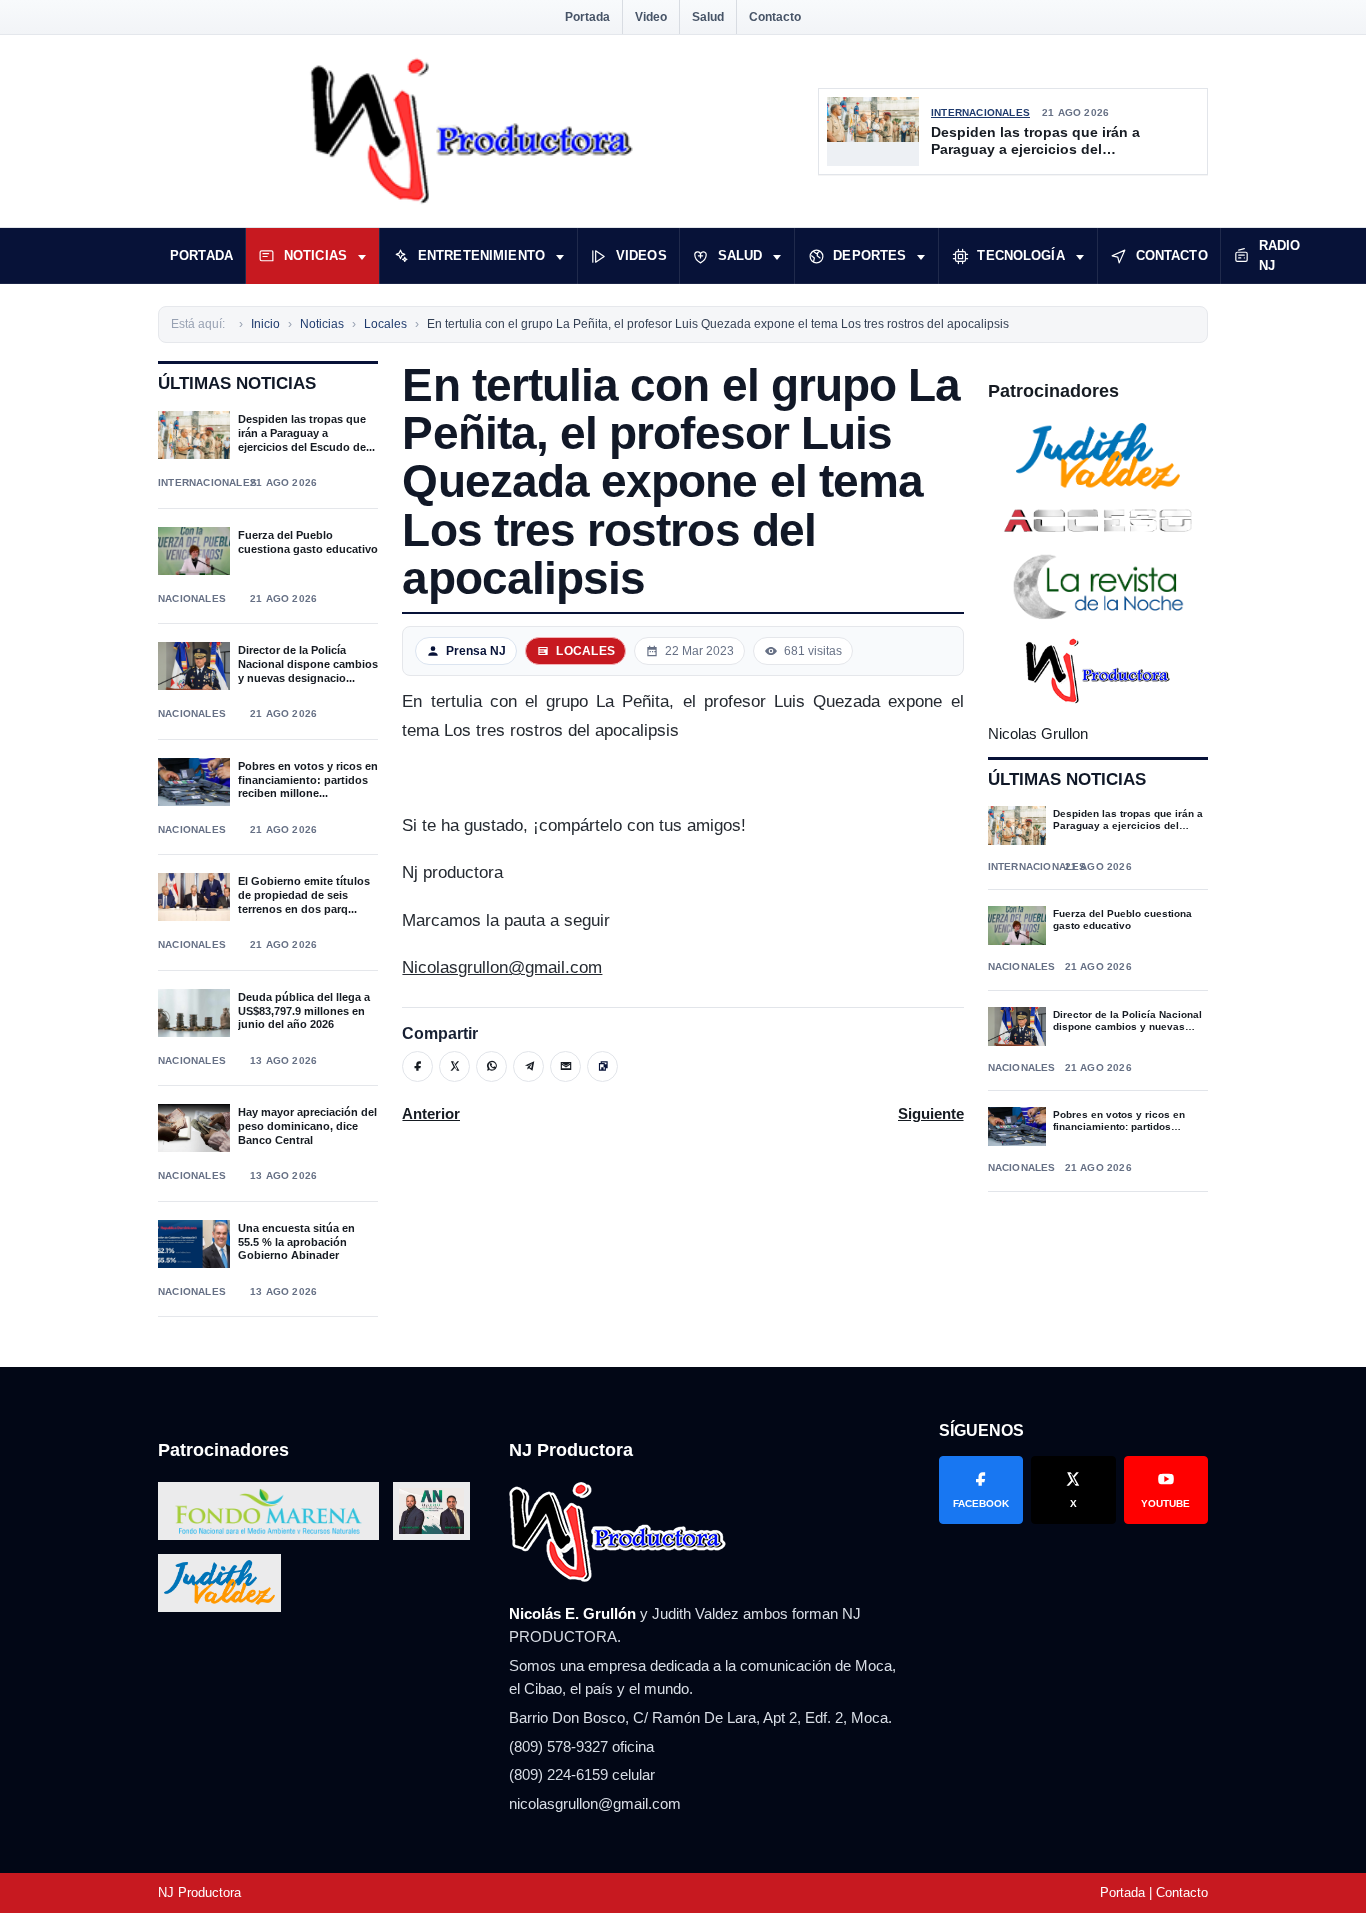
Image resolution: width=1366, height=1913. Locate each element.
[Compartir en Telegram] (528, 1066)
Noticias (315, 255)
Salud (708, 17)
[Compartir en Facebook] (417, 1066)
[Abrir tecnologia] (1080, 256)
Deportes (869, 255)
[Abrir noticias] (362, 256)
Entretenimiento (481, 255)
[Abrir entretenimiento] (560, 256)
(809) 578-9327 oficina (581, 1746)
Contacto (775, 17)
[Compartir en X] (454, 1066)
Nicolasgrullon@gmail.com (502, 967)
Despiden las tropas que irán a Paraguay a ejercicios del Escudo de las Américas (1035, 141)
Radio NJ (1280, 255)
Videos (641, 255)
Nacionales (192, 598)
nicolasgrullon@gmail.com (595, 1803)
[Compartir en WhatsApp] (491, 1066)
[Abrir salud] (777, 256)
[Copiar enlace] (602, 1066)
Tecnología (1020, 255)
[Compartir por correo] (565, 1066)
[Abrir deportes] (921, 256)
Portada (587, 17)
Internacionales (980, 112)
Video (651, 17)
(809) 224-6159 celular (582, 1774)
